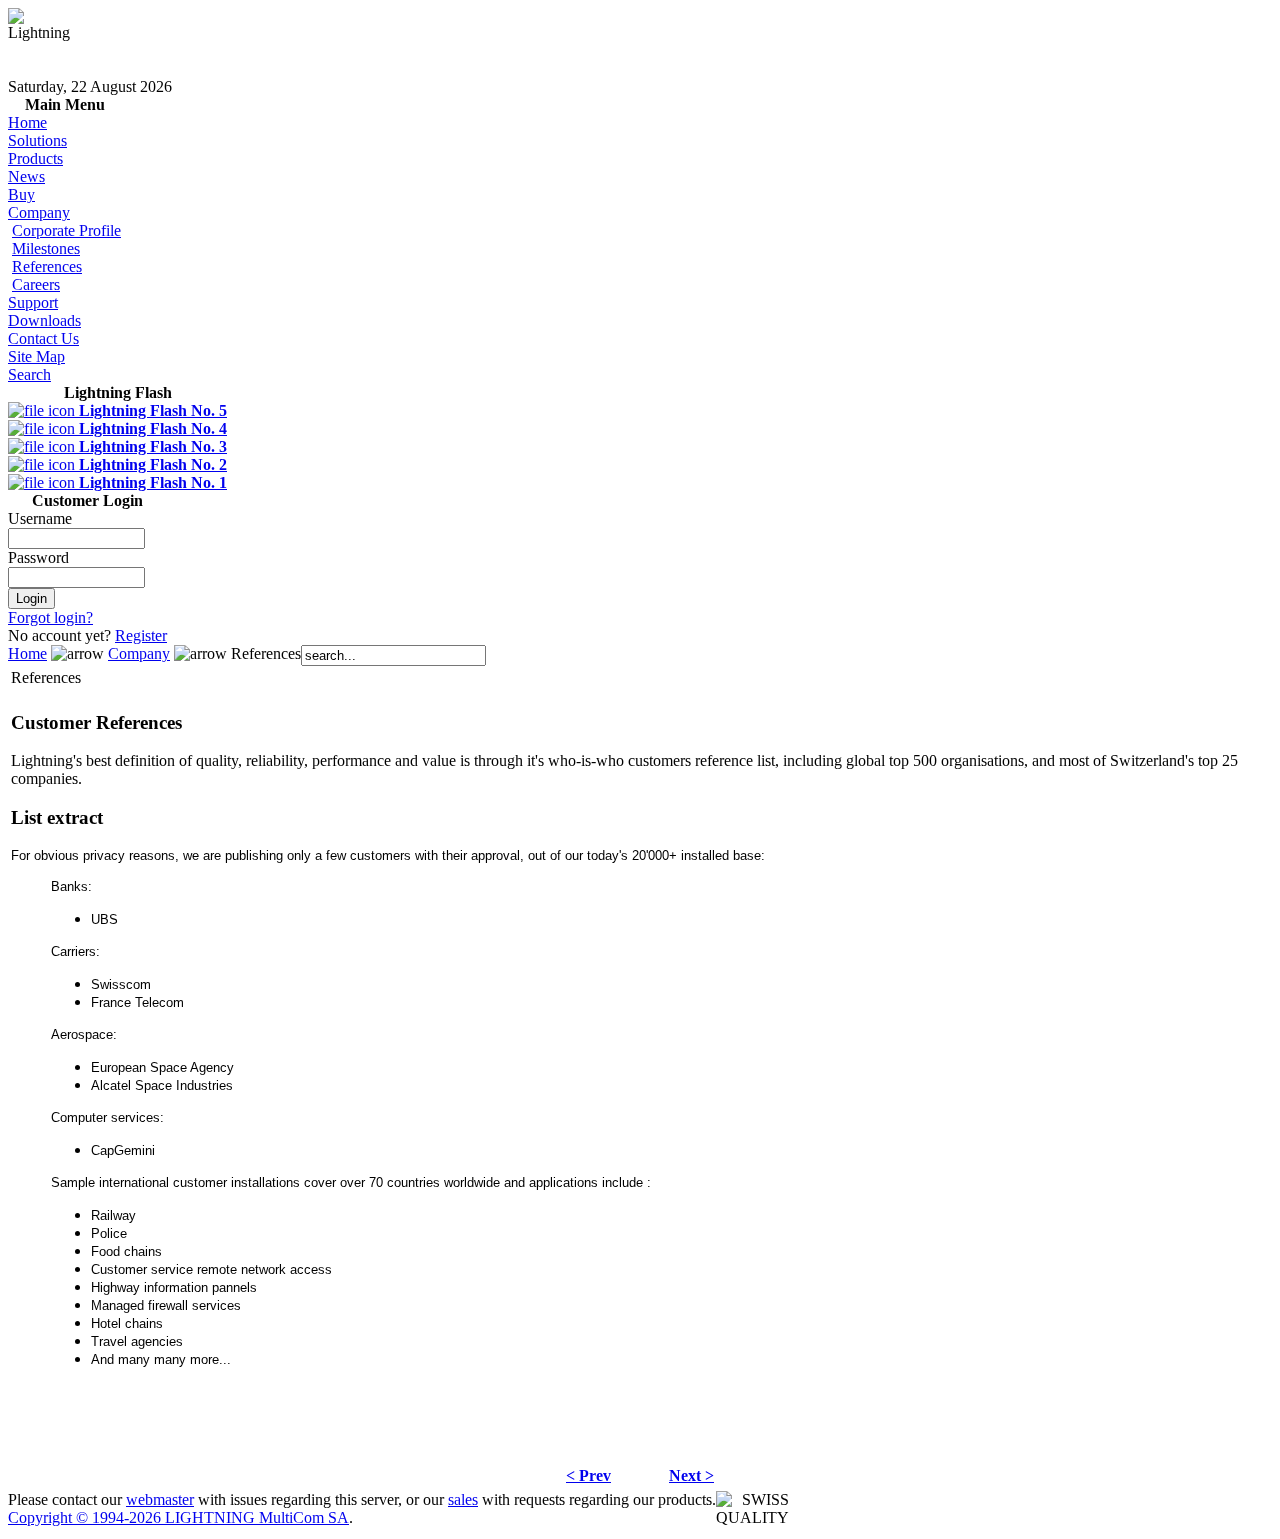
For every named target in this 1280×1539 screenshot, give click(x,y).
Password (38, 557)
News (26, 176)
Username (40, 518)
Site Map (36, 356)
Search (29, 374)
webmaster (160, 1499)
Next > (691, 1475)
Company (39, 212)
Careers (36, 284)
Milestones (46, 248)
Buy (21, 194)
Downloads (44, 320)
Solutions (37, 140)
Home (27, 122)
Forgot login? (50, 617)
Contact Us (43, 338)
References (47, 266)
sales (463, 1499)
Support (33, 302)
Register (141, 635)
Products (35, 158)
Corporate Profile (66, 230)
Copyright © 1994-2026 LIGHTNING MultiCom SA (178, 1517)
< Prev (588, 1475)
